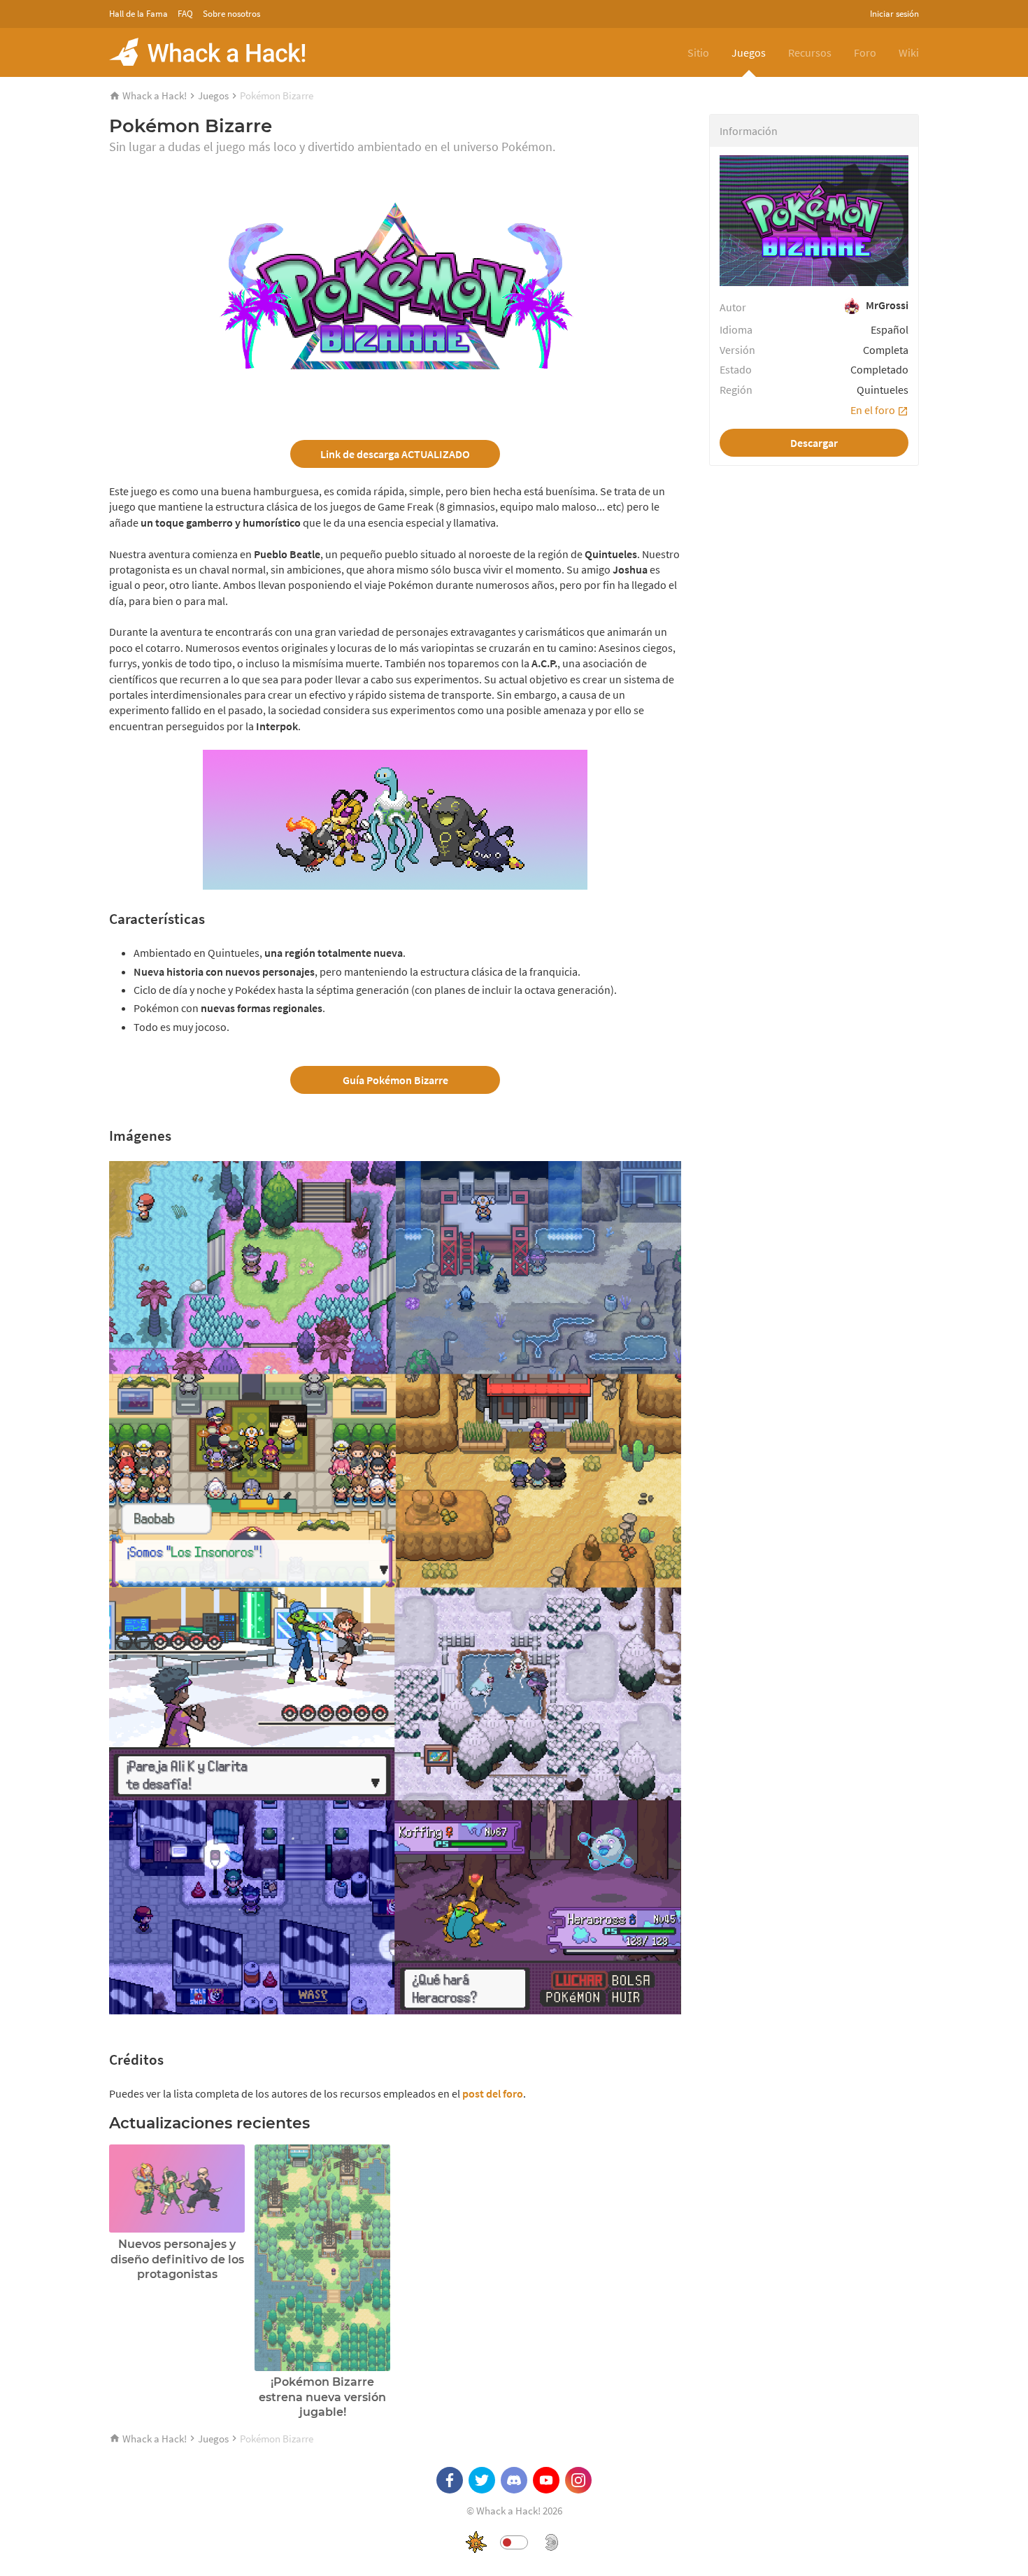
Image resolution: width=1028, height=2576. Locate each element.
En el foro (874, 410)
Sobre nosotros (231, 14)
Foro (865, 52)
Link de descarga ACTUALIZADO (395, 454)
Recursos (810, 52)
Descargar (814, 443)
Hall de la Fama (138, 14)
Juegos (749, 52)
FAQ (185, 14)
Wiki (909, 52)
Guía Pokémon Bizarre (395, 1080)
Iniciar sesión (894, 14)
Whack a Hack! (155, 95)
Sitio (698, 52)
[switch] (514, 2542)
